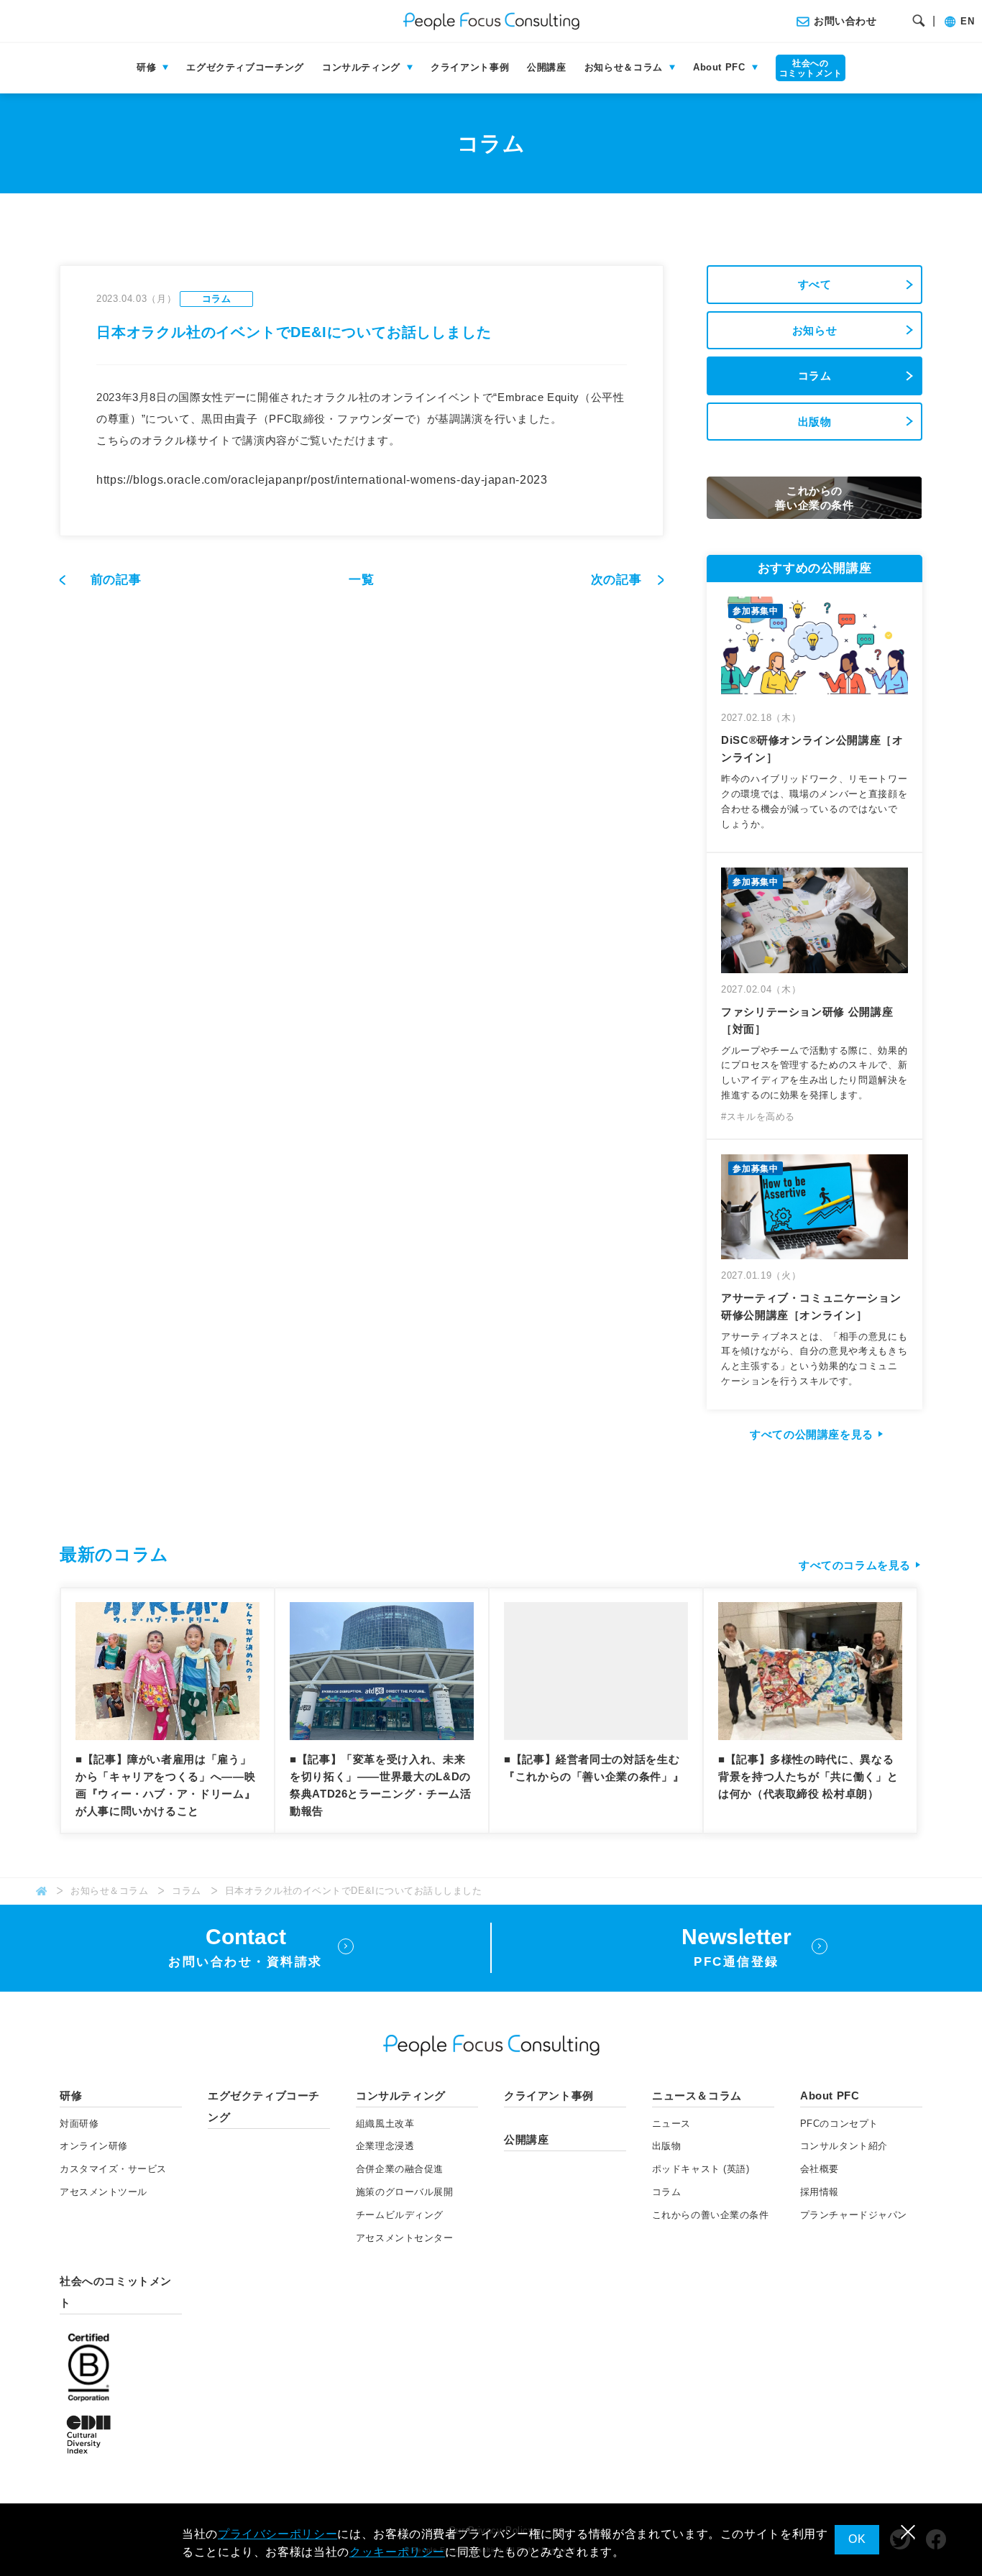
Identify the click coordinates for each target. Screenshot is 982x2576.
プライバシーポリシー (277, 2534)
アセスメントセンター (404, 2238)
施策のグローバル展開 (404, 2192)
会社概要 (820, 2169)
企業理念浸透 (385, 2146)
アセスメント (104, 2192)
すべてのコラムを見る (855, 1565)
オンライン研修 (94, 2146)
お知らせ (815, 330)
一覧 (361, 580)
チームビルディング (400, 2215)
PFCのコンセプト (839, 2124)
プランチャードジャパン (854, 2215)
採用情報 (820, 2192)
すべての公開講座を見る (812, 1434)
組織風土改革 (385, 2124)
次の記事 (618, 580)
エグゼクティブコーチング (245, 67)
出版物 (815, 422)
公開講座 (547, 67)
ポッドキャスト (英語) (701, 2169)
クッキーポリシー (397, 2552)
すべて (815, 284)
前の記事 (116, 580)
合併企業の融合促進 (400, 2169)
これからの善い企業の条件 (710, 2215)
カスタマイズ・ (113, 2169)
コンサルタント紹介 (844, 2146)
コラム (815, 376)
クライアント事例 (470, 67)
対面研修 (79, 2124)
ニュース (671, 2124)
